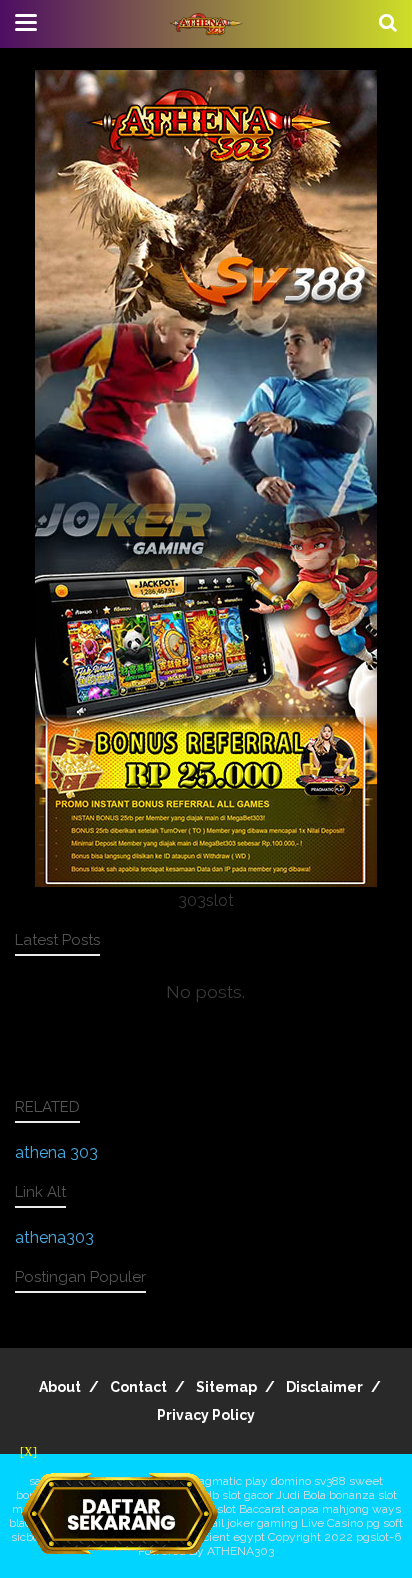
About (60, 1387)
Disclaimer (324, 1387)
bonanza (352, 1495)
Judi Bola (301, 1495)
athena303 (54, 1237)
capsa (303, 1509)
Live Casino (332, 1523)
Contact (138, 1387)
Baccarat (262, 1509)
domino (291, 1481)
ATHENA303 (240, 1551)
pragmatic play (228, 1481)
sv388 (330, 1481)
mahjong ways (361, 1509)
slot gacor (247, 1495)
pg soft (384, 1523)
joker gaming (262, 1523)
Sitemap (226, 1387)
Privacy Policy (206, 1415)
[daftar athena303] (120, 1558)
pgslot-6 (378, 1537)
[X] (28, 1452)
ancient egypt (227, 1537)
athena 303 (56, 1152)
